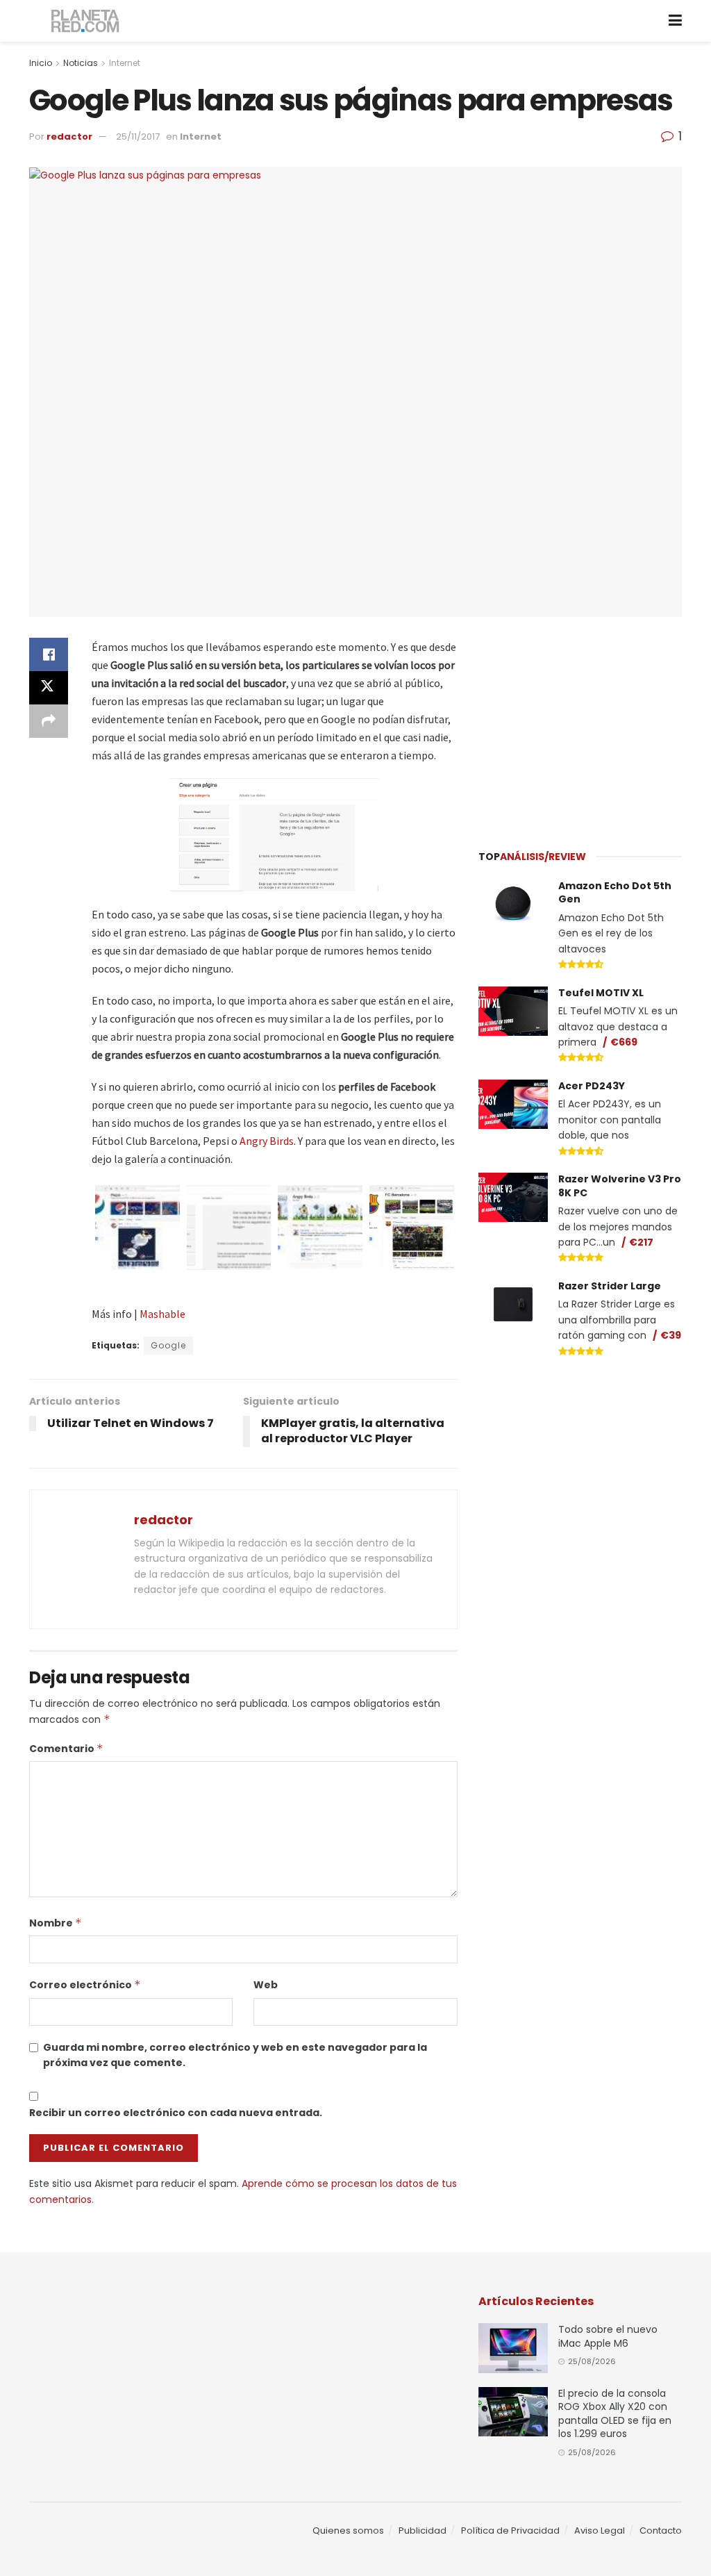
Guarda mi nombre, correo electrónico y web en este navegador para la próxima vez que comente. (235, 2055)
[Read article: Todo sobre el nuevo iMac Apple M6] (513, 2348)
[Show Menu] (675, 21)
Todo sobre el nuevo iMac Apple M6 (608, 2336)
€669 (624, 1042)
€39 (671, 1335)
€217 (641, 1242)
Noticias (81, 63)
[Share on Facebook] (49, 654)
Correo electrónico (85, 1985)
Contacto (661, 2530)
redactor (69, 137)
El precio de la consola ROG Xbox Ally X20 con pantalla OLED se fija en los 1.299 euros (615, 2414)
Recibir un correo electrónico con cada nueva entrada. (176, 2113)
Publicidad (423, 2530)
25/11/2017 (138, 137)
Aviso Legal (600, 2530)
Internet (125, 63)
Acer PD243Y (592, 1086)
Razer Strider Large (610, 1286)
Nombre (56, 1923)
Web (266, 1985)
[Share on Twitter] (49, 688)
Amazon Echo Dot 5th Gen (615, 893)
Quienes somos (348, 2530)
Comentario (66, 1749)
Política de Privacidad (510, 2530)
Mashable (162, 1314)
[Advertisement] (583, 725)
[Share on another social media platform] (49, 721)
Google (168, 1345)
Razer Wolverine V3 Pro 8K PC (620, 1186)
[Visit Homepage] (86, 21)
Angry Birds (267, 1141)
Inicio (41, 63)
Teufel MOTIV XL (601, 993)
